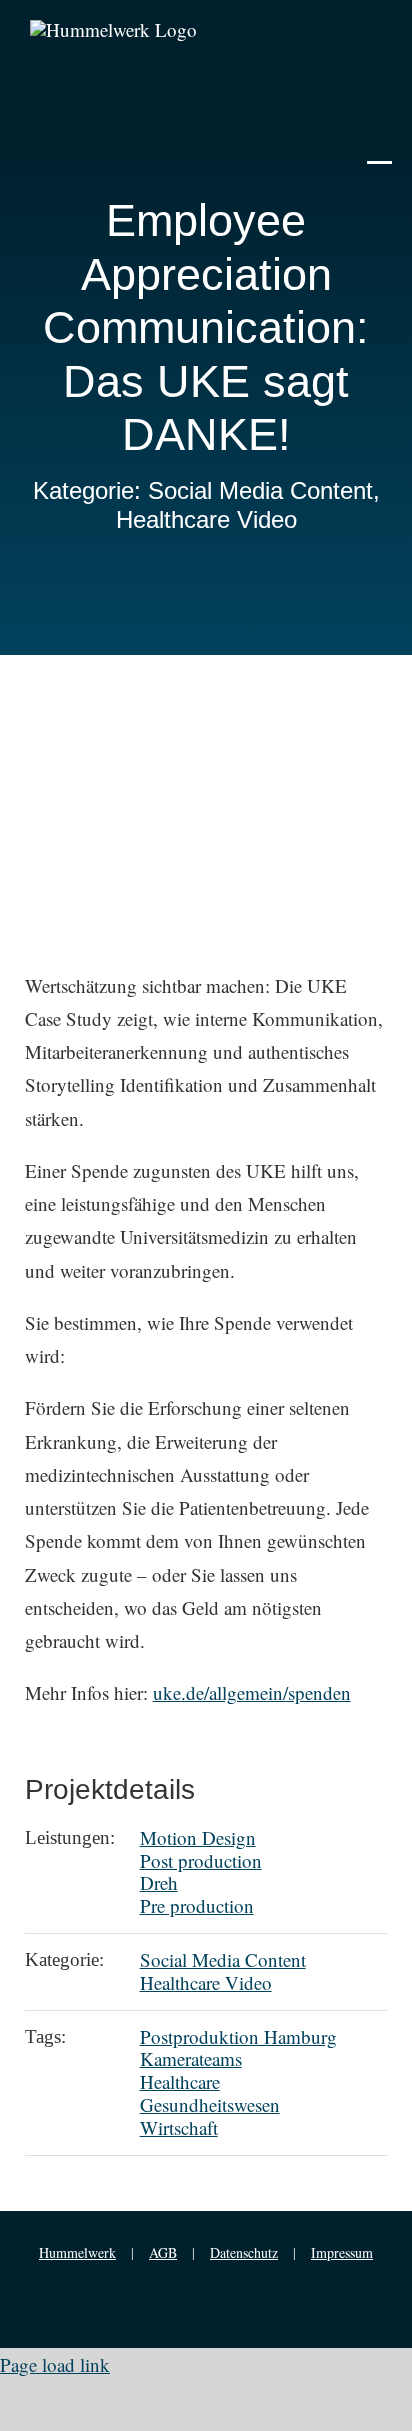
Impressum (342, 2252)
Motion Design (198, 1837)
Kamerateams (191, 2058)
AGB (163, 2252)
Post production (201, 1860)
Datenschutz (244, 2252)
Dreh (159, 1882)
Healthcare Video (206, 1982)
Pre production (197, 1905)
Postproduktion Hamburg (238, 2036)
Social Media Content (223, 1959)
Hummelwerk (77, 2252)
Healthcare (180, 2081)
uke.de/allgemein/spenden (252, 1692)
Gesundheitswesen (210, 2104)
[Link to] (379, 148)
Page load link (55, 2364)
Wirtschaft (179, 2127)
